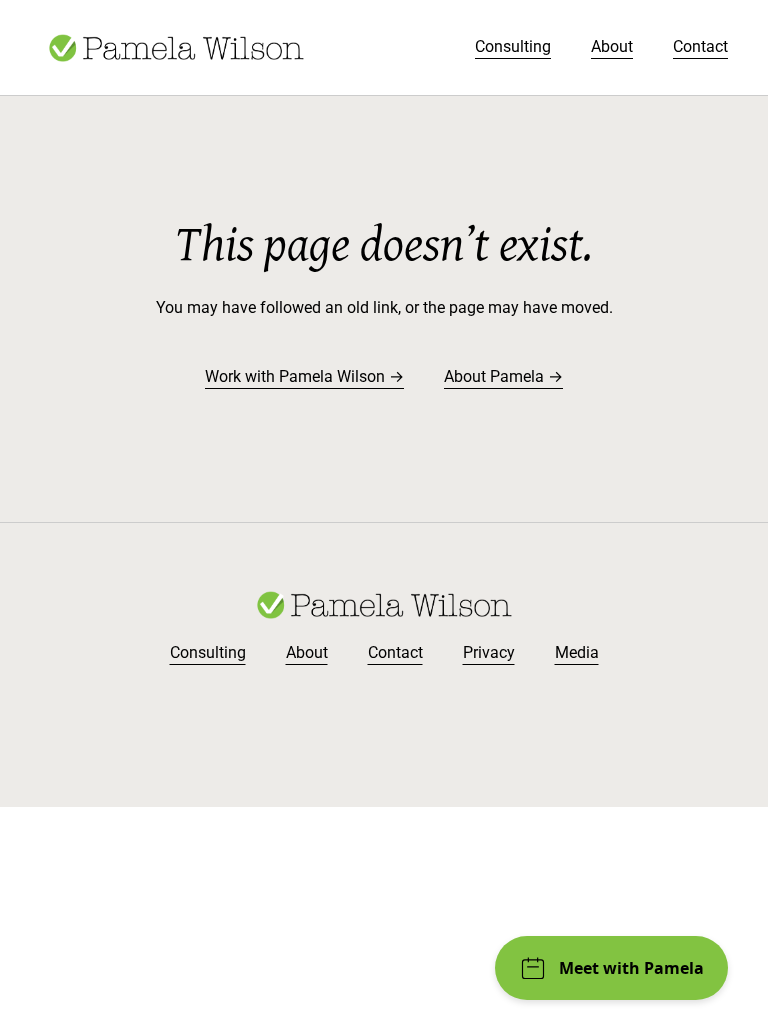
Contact (700, 46)
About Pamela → (503, 376)
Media (577, 652)
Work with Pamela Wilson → (304, 376)
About (612, 46)
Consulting (513, 46)
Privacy (489, 652)
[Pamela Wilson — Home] (176, 48)
